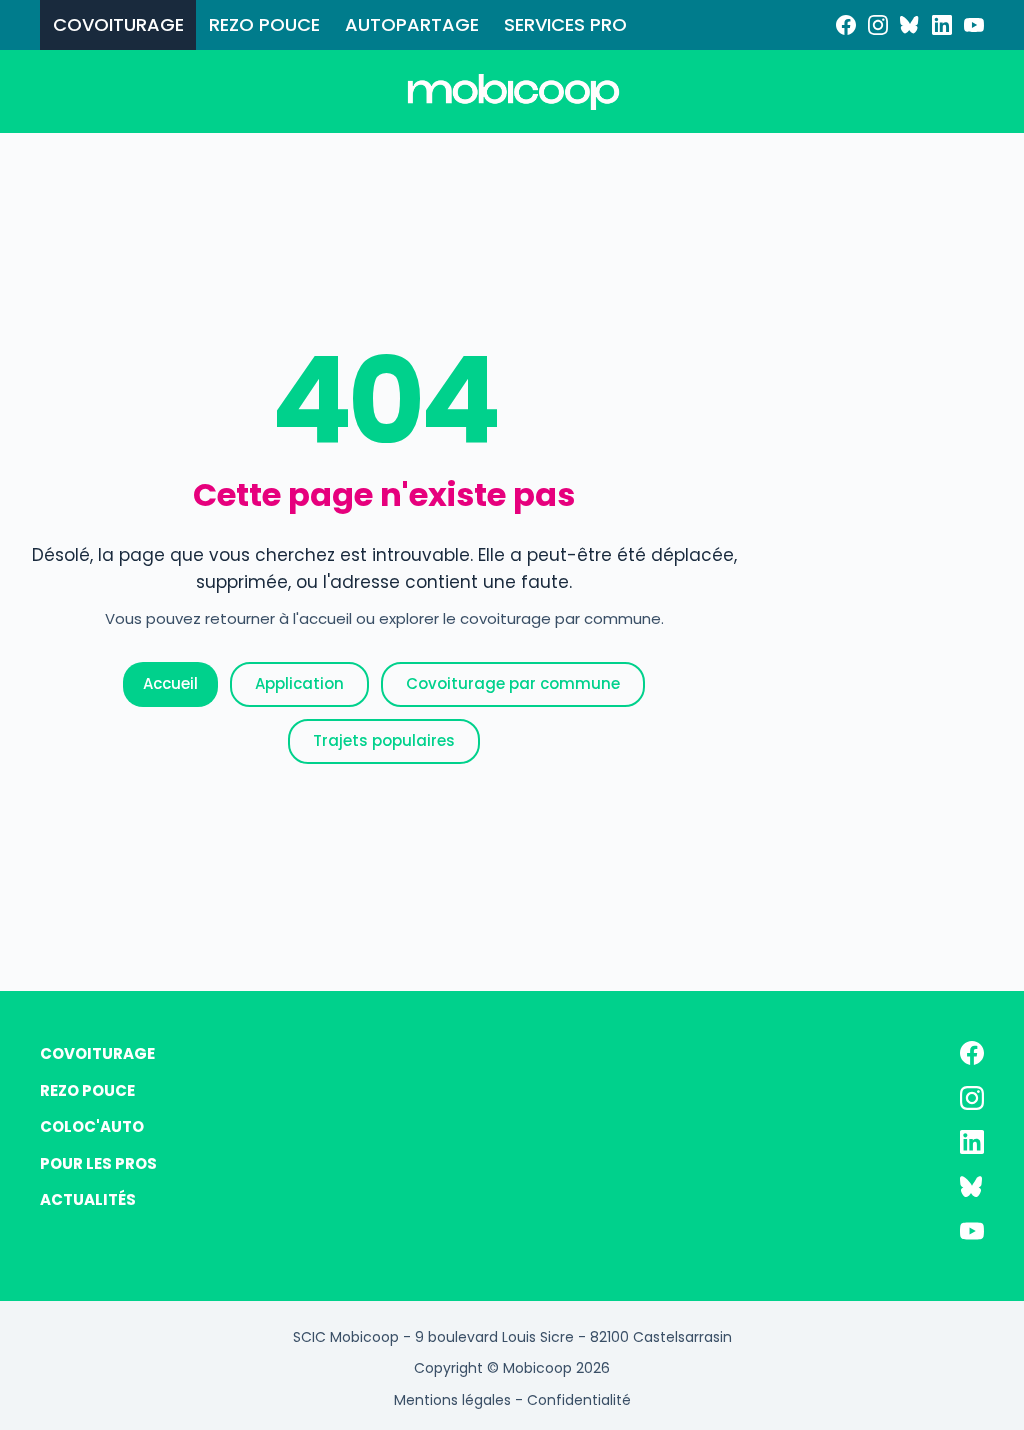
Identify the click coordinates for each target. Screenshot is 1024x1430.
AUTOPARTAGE (412, 24)
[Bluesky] (910, 25)
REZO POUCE (264, 24)
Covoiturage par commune (513, 683)
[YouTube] (974, 25)
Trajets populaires (384, 740)
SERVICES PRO (565, 24)
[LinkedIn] (942, 25)
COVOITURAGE (118, 24)
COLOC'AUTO (92, 1126)
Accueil (170, 683)
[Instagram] (878, 25)
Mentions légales (452, 1400)
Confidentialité (579, 1400)
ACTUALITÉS (88, 1199)
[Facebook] (846, 25)
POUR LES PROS (98, 1163)
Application (299, 683)
